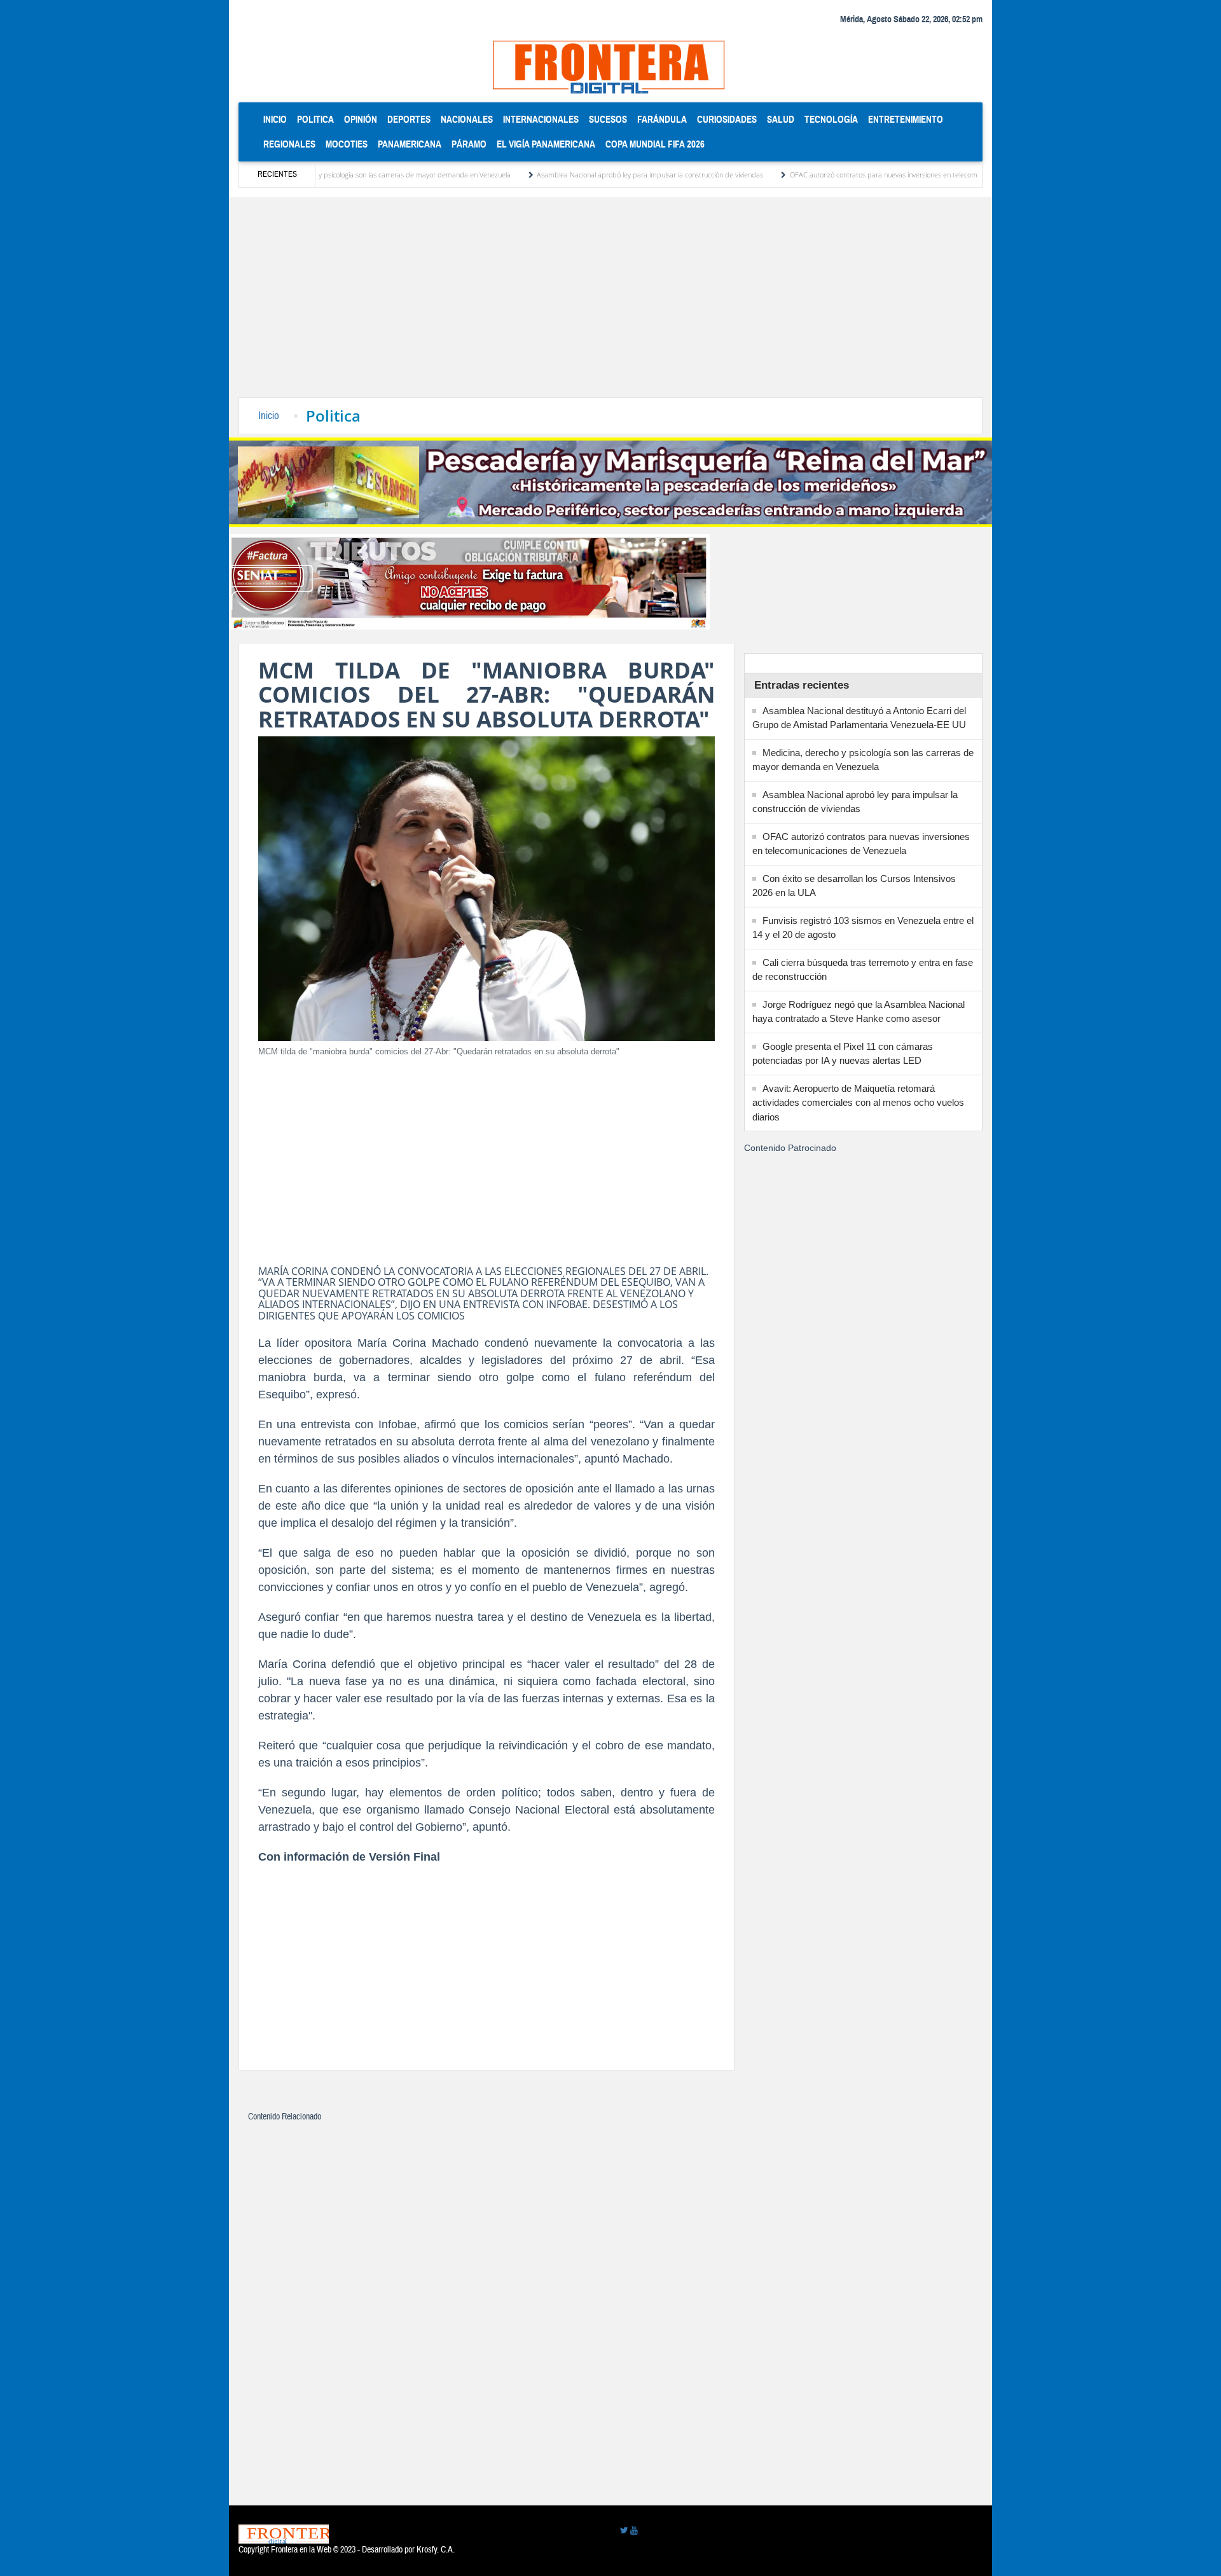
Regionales (289, 144)
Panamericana (410, 144)
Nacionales (467, 119)
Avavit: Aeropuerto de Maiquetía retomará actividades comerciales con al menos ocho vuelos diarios (858, 1103)
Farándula (662, 119)
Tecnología (831, 119)
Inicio (278, 119)
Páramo (469, 144)
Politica (315, 119)
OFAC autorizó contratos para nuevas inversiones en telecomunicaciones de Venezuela (845, 175)
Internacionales (541, 119)
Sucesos (608, 119)
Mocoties (347, 144)
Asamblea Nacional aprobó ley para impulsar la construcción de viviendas (573, 175)
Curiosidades (727, 119)
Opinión (361, 119)
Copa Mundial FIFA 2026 (655, 144)
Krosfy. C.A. (436, 2550)
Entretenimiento (906, 119)
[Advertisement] (610, 302)
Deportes (409, 119)
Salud (781, 119)
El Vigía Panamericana (546, 144)
